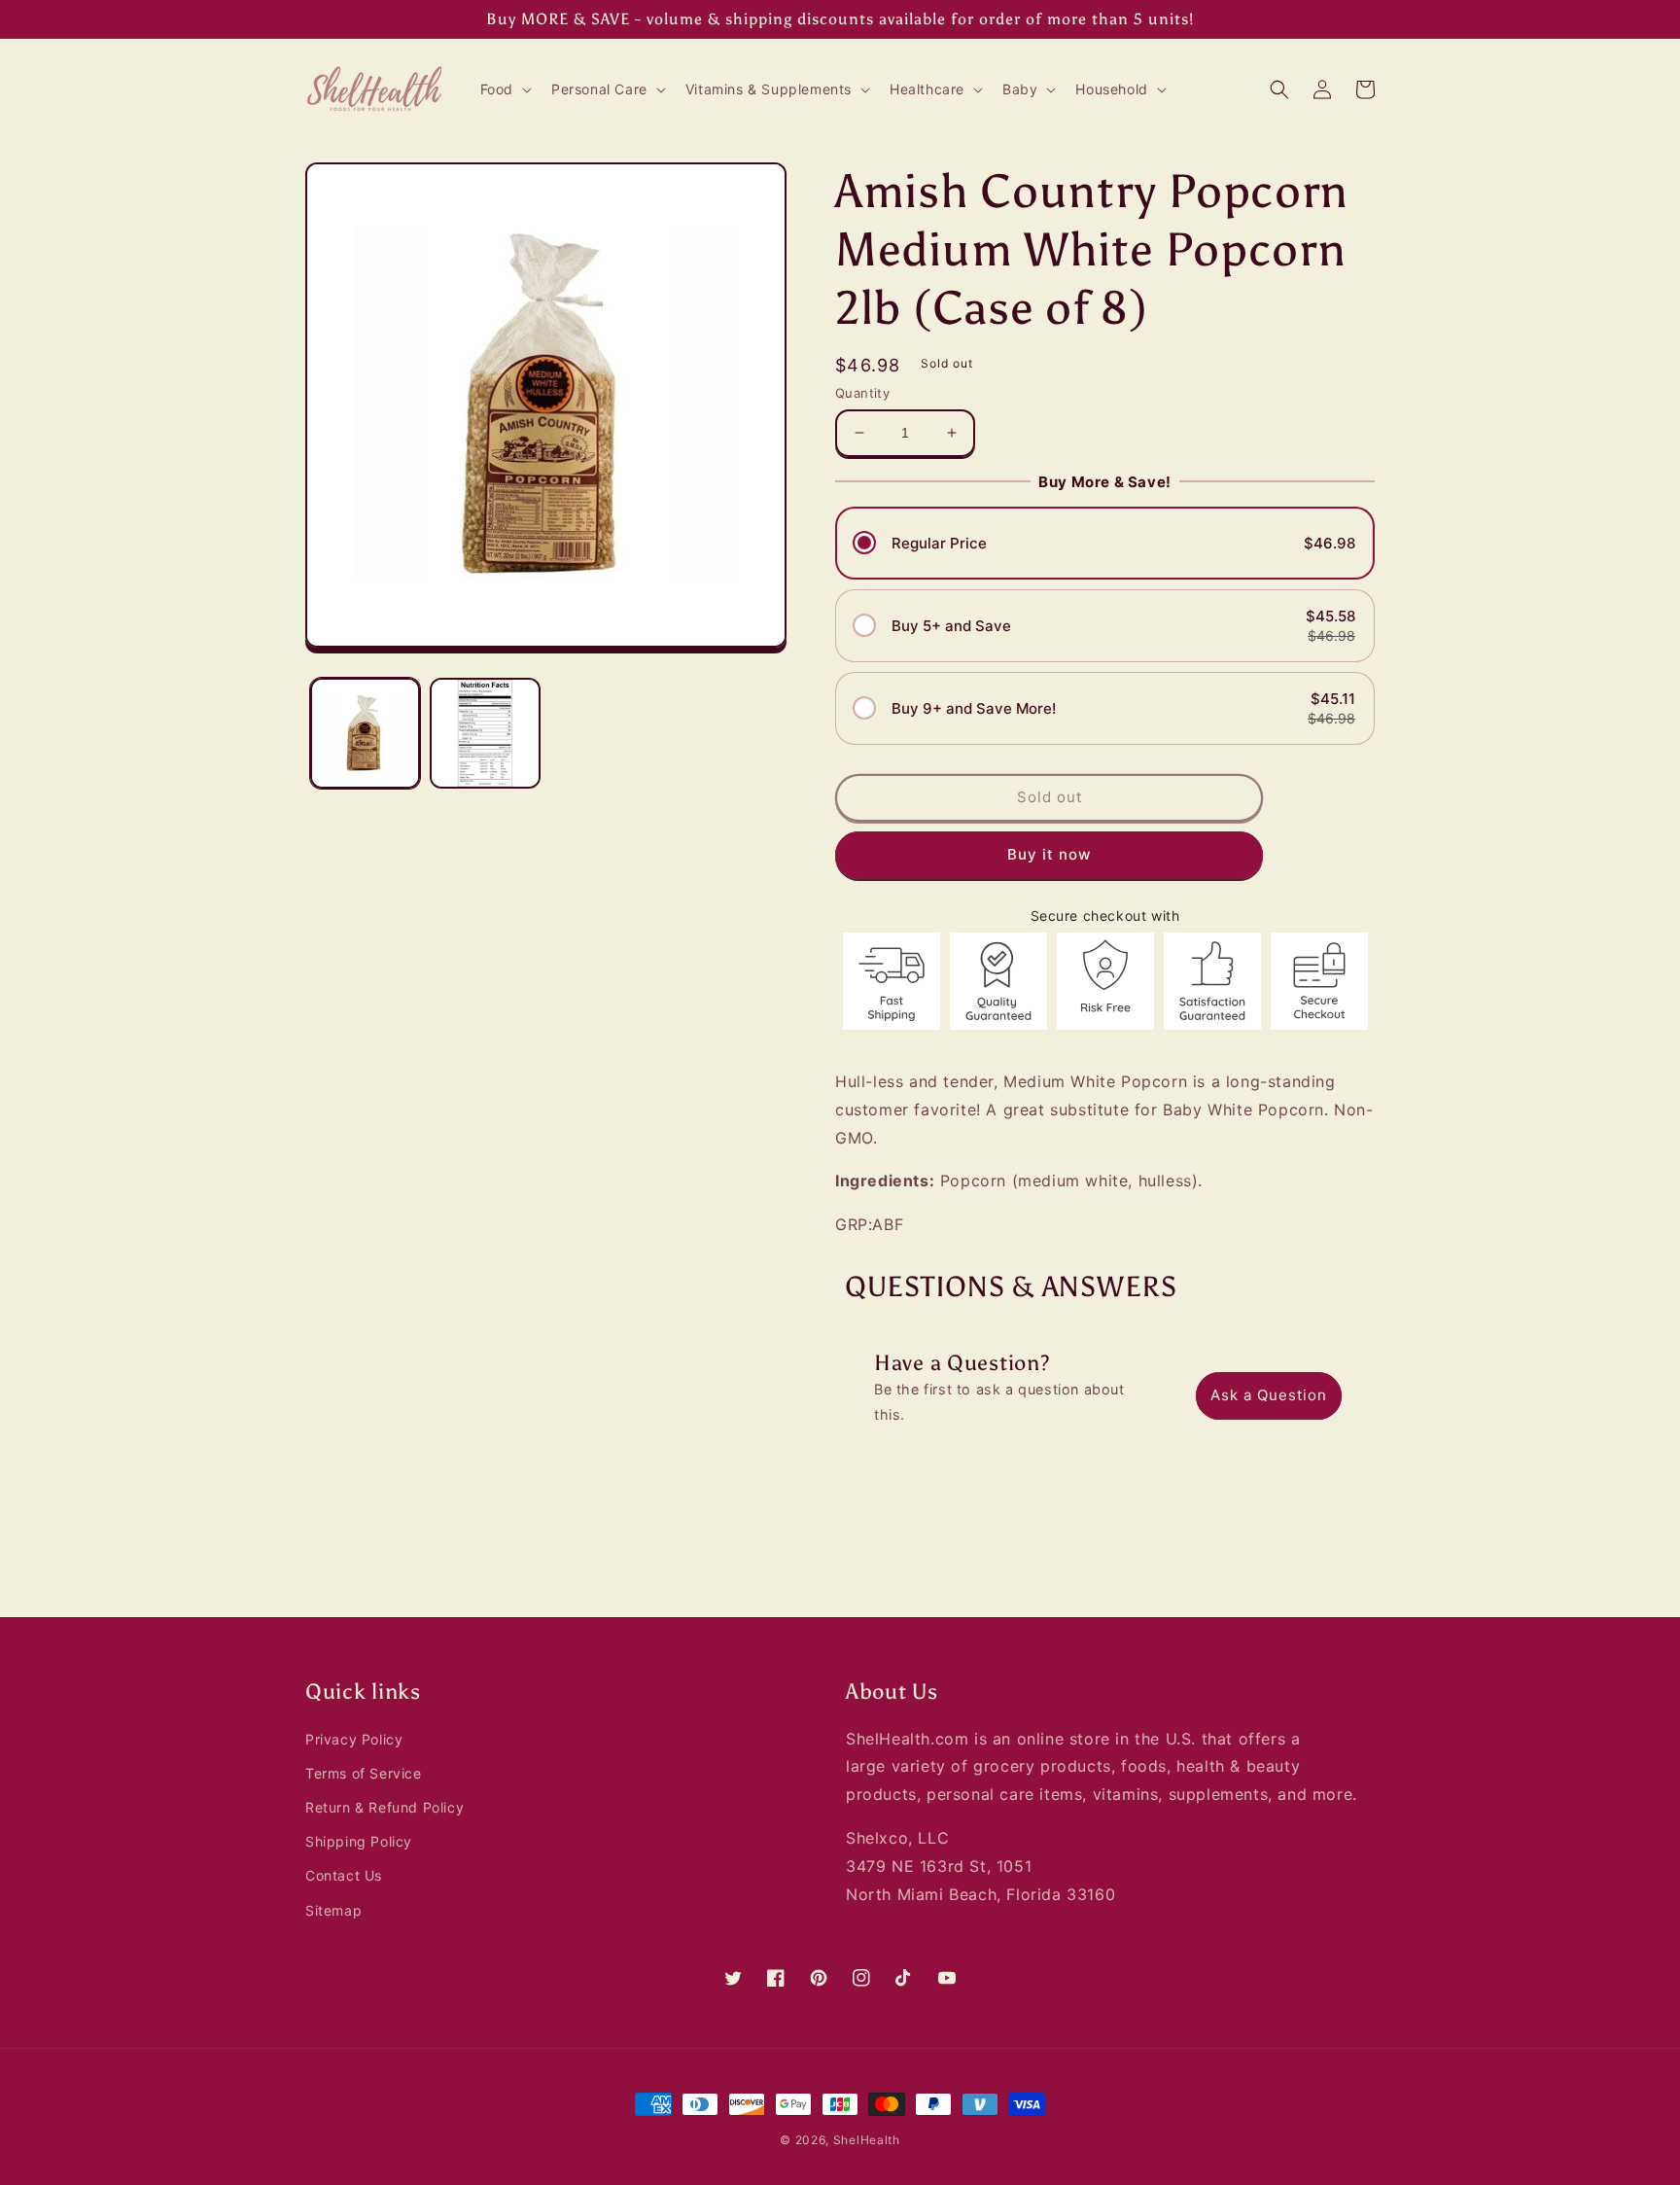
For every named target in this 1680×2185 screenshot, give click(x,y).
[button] (504, 89)
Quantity (862, 393)
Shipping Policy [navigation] (359, 1841)
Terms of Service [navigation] (364, 1773)
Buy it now (1049, 854)
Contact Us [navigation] (344, 1875)
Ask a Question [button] (1269, 1395)
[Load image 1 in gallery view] (365, 733)
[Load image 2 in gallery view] (485, 733)
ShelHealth (867, 2140)
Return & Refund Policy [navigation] (385, 1807)
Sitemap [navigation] (333, 1910)
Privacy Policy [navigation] (354, 1739)
